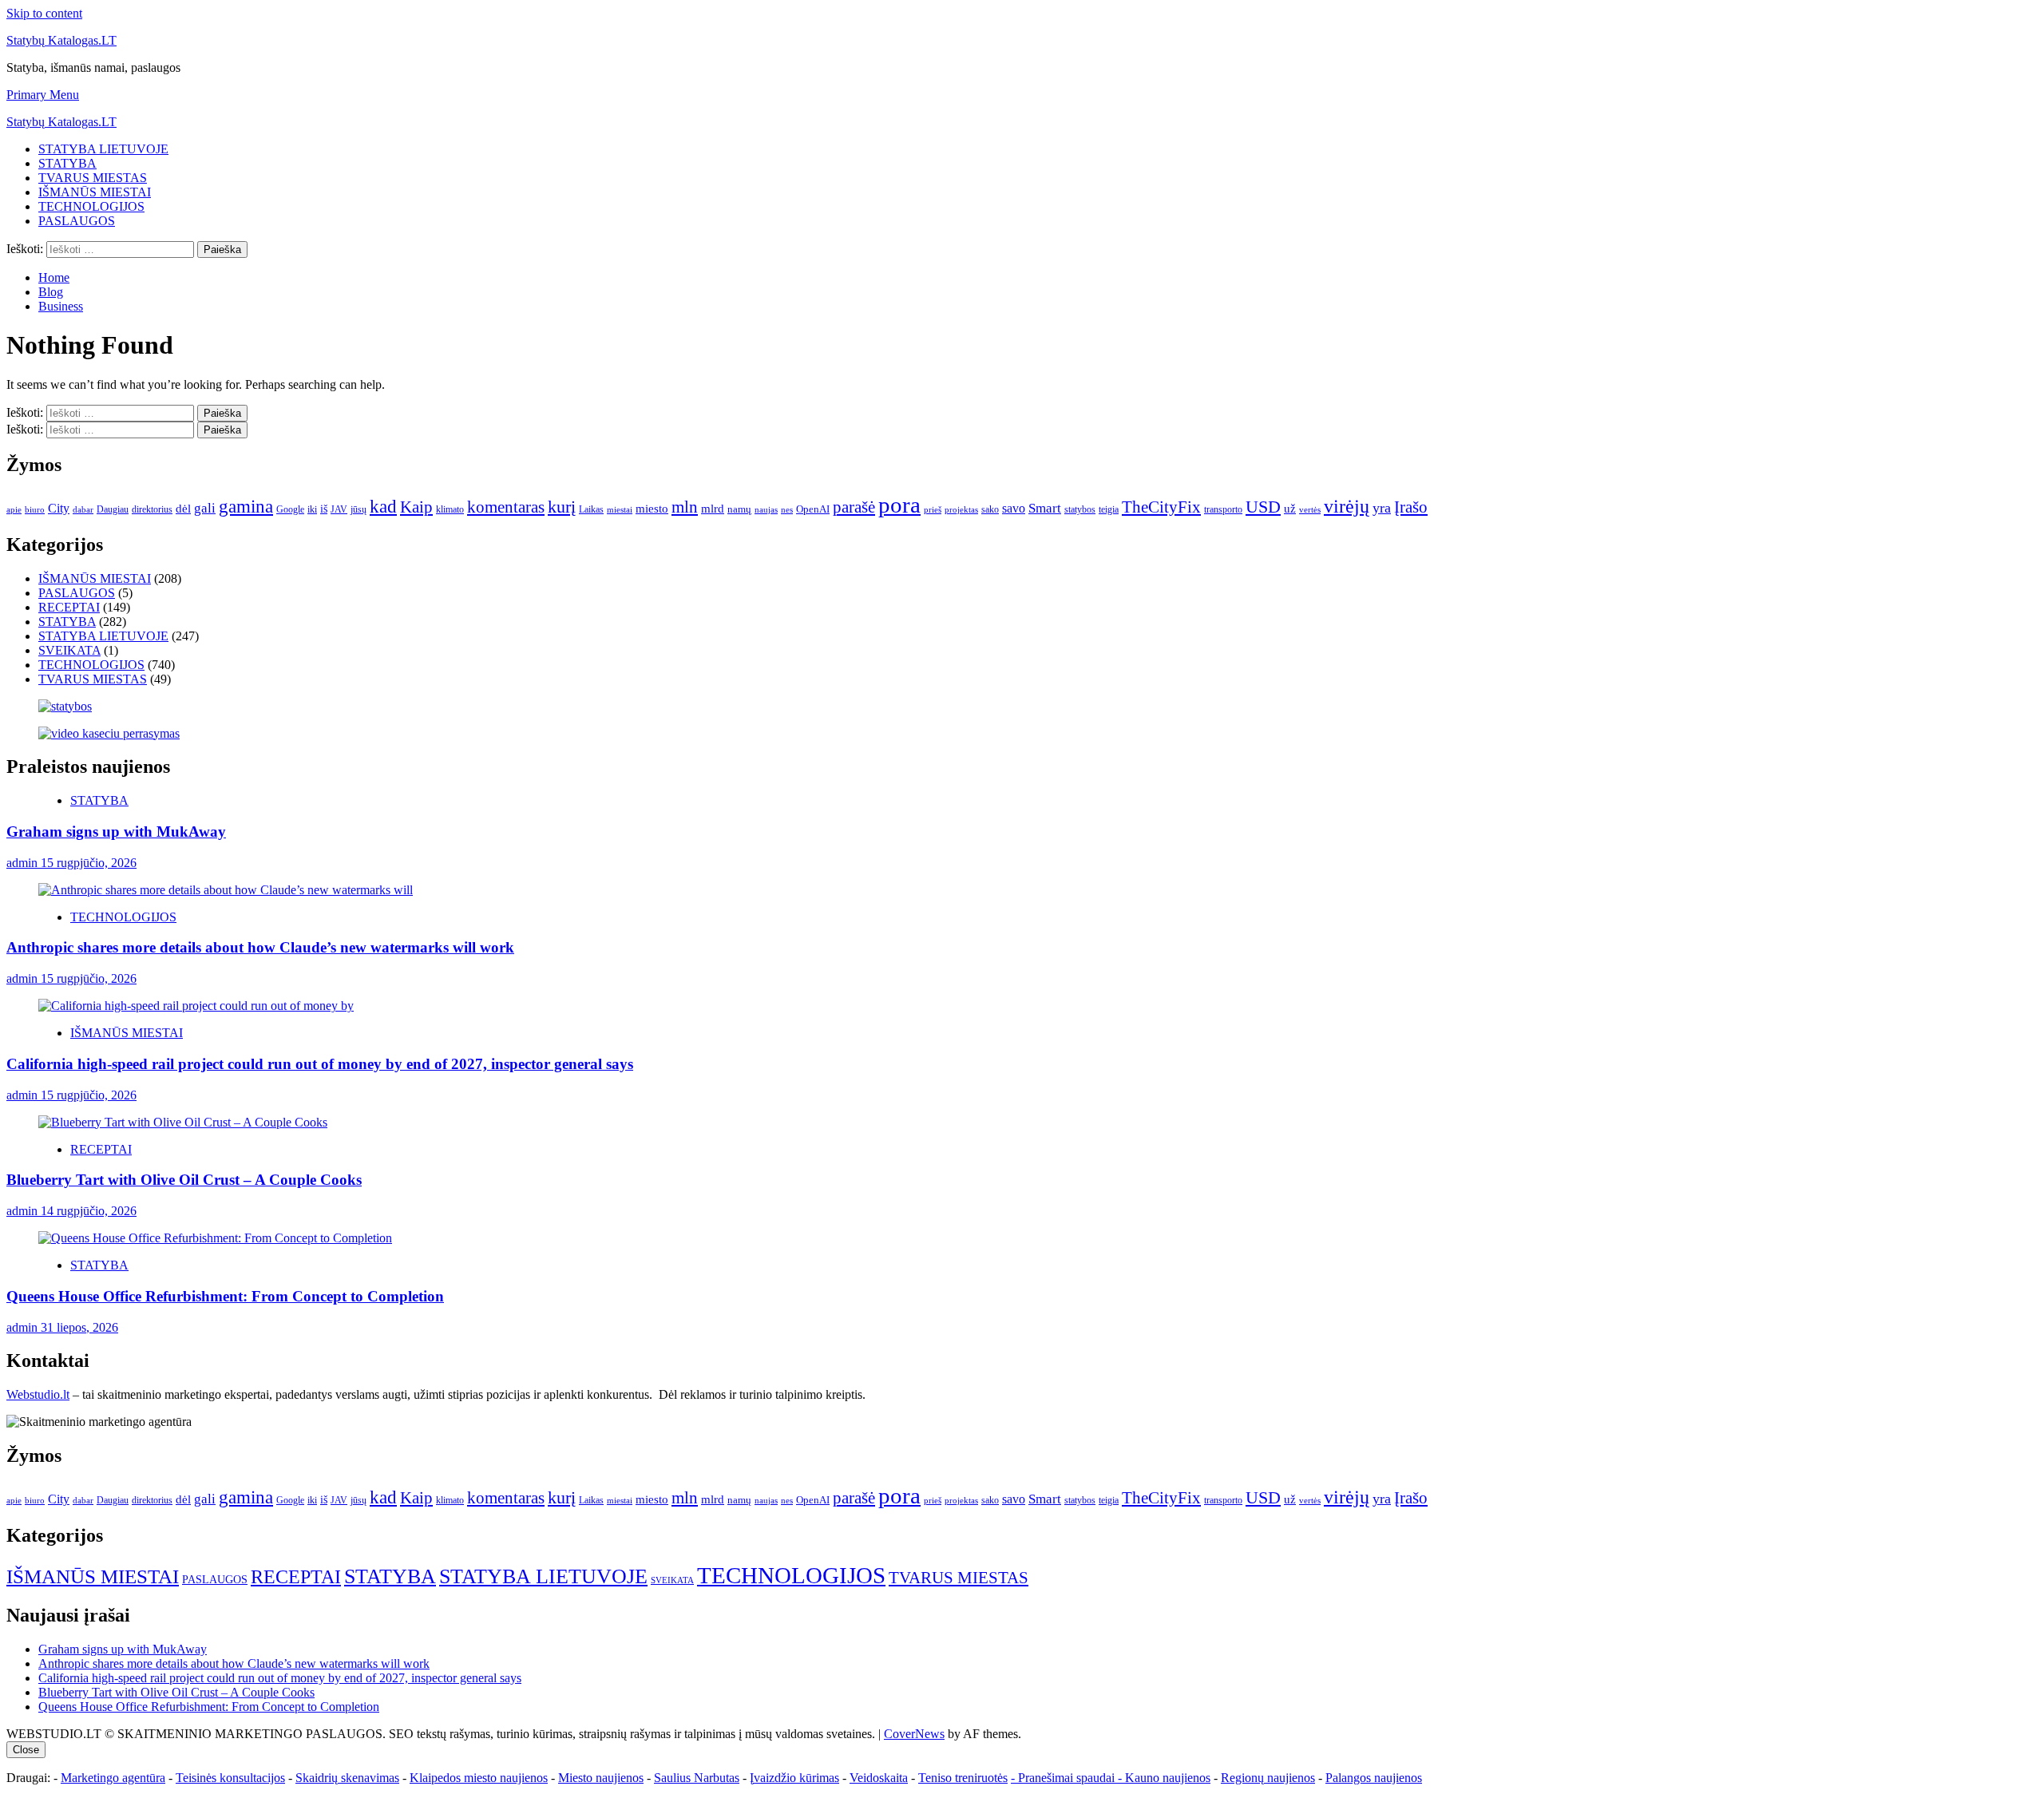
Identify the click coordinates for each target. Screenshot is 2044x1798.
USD (1263, 507)
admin (24, 863)
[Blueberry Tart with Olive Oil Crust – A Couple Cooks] (183, 1122)
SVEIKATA (69, 650)
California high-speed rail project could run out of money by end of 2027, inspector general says (320, 1064)
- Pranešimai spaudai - (1068, 1778)
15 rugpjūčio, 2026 (89, 863)
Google (290, 509)
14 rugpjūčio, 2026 (89, 1211)
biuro (35, 510)
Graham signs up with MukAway (116, 832)
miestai (620, 509)
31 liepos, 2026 (79, 1327)
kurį (562, 507)
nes (787, 510)
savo (1014, 508)
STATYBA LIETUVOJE (103, 149)
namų (739, 509)
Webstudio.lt (38, 1394)
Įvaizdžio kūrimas (794, 1778)
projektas (961, 509)
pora (899, 505)
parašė (854, 507)
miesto (652, 509)
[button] (43, 95)
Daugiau (113, 509)
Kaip (416, 507)
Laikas (591, 509)
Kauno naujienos (1168, 1778)
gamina (246, 506)
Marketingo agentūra (113, 1778)
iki (312, 509)
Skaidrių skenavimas (347, 1778)
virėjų (1347, 506)
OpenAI (813, 509)
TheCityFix (1161, 507)
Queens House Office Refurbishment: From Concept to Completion (225, 1296)
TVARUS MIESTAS (93, 178)
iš (324, 509)
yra (1382, 508)
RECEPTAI (69, 607)
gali (205, 508)
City (59, 508)
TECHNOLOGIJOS (91, 206)
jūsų (358, 509)
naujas (766, 510)
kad (383, 506)
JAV (339, 509)
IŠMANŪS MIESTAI (95, 192)
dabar (83, 510)
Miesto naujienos (601, 1778)
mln (685, 507)
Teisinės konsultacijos (230, 1778)
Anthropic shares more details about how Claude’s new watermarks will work (260, 947)
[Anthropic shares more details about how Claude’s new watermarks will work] (226, 890)
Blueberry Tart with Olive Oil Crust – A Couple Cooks (184, 1180)
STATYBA (67, 163)
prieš (933, 510)
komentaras (506, 507)
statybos (1080, 509)
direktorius (152, 509)
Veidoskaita (879, 1778)
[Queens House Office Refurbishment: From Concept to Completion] (215, 1238)
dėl (183, 509)
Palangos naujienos (1374, 1778)
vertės (1310, 509)
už (1290, 509)
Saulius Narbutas (697, 1778)
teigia (1109, 509)
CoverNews (914, 1734)
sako (990, 509)
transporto (1223, 509)
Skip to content (44, 13)
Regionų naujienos (1268, 1778)
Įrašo (1411, 507)
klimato (450, 509)
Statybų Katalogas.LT (61, 40)
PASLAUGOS (77, 221)
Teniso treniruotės (963, 1778)
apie (14, 509)
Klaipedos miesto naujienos (479, 1778)
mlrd (713, 509)
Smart (1045, 508)
